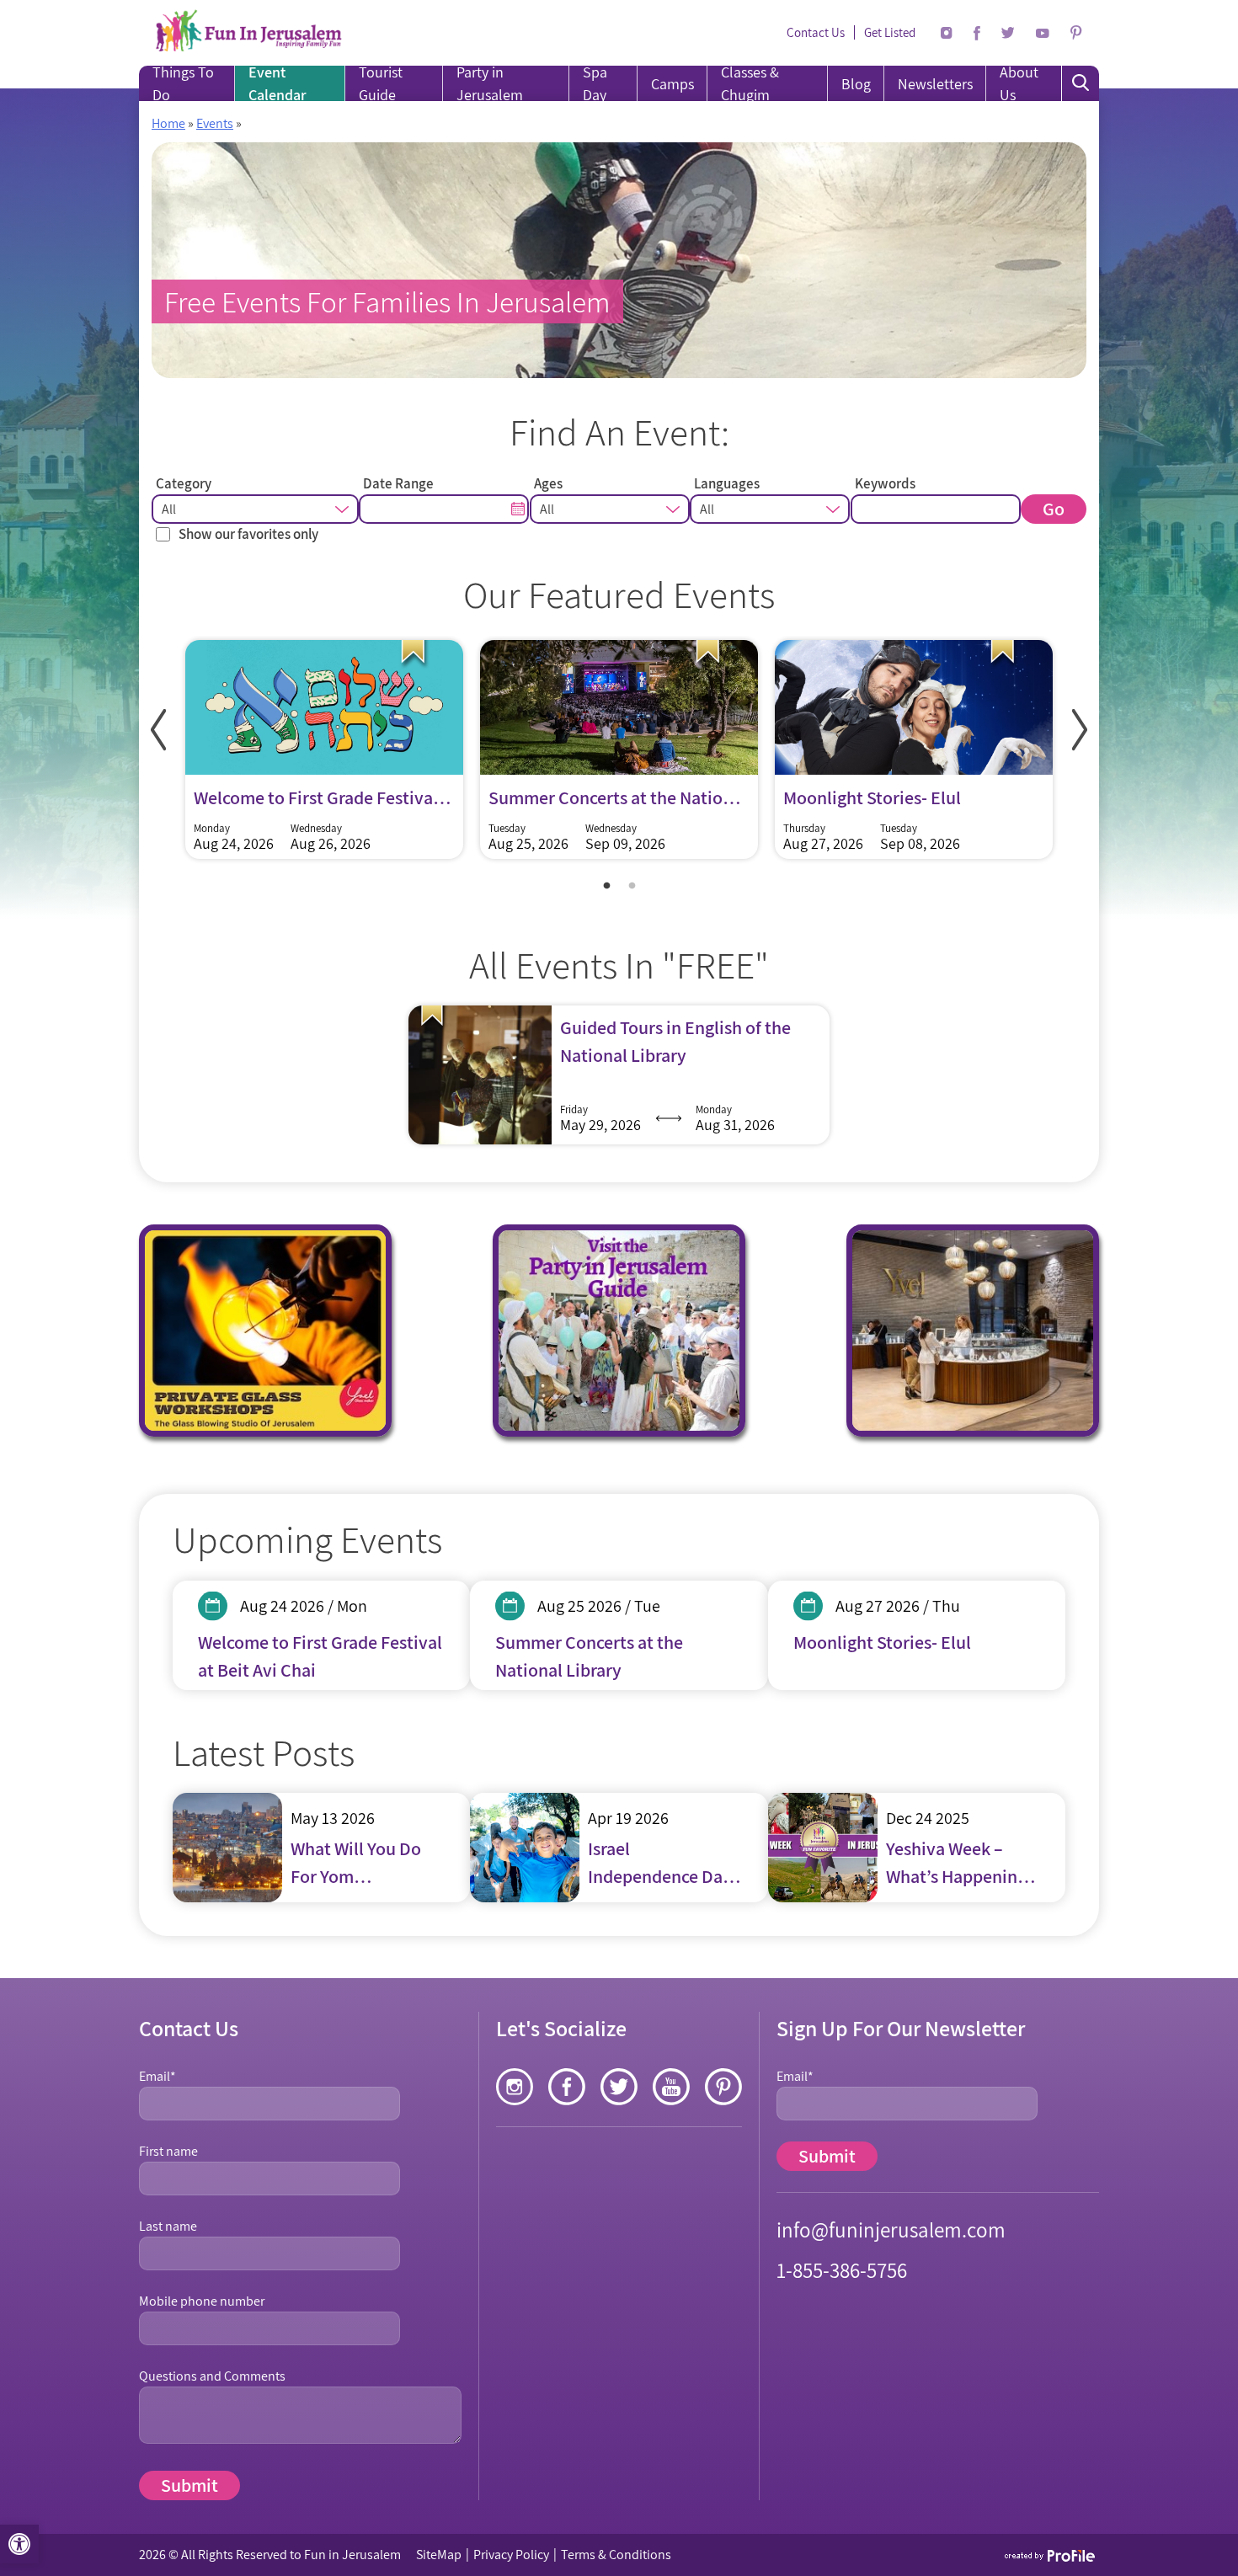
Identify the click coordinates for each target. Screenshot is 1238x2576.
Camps (672, 84)
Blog (856, 84)
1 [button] (606, 886)
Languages (727, 483)
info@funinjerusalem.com (891, 2229)
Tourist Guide (381, 83)
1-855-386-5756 (842, 2270)
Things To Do (183, 83)
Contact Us (816, 32)
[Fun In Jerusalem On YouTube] (1043, 33)
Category (184, 483)
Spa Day (595, 83)
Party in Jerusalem (490, 83)
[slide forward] (1080, 730)
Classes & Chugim (750, 83)
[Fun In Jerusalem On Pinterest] (1076, 33)
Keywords (885, 483)
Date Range (398, 483)
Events (215, 123)
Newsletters (935, 84)
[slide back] (158, 730)
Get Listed (890, 32)
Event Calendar (277, 83)
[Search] (1081, 83)
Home (168, 123)
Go (1054, 509)
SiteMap (439, 2555)
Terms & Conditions (616, 2555)
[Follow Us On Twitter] (1008, 33)
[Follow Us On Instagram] (947, 33)
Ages (548, 483)
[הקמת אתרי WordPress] (1051, 2555)
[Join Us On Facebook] (977, 33)
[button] (19, 2544)
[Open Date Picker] (519, 508)
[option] (324, 754)
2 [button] (632, 886)
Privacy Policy (511, 2555)
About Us (1019, 83)
